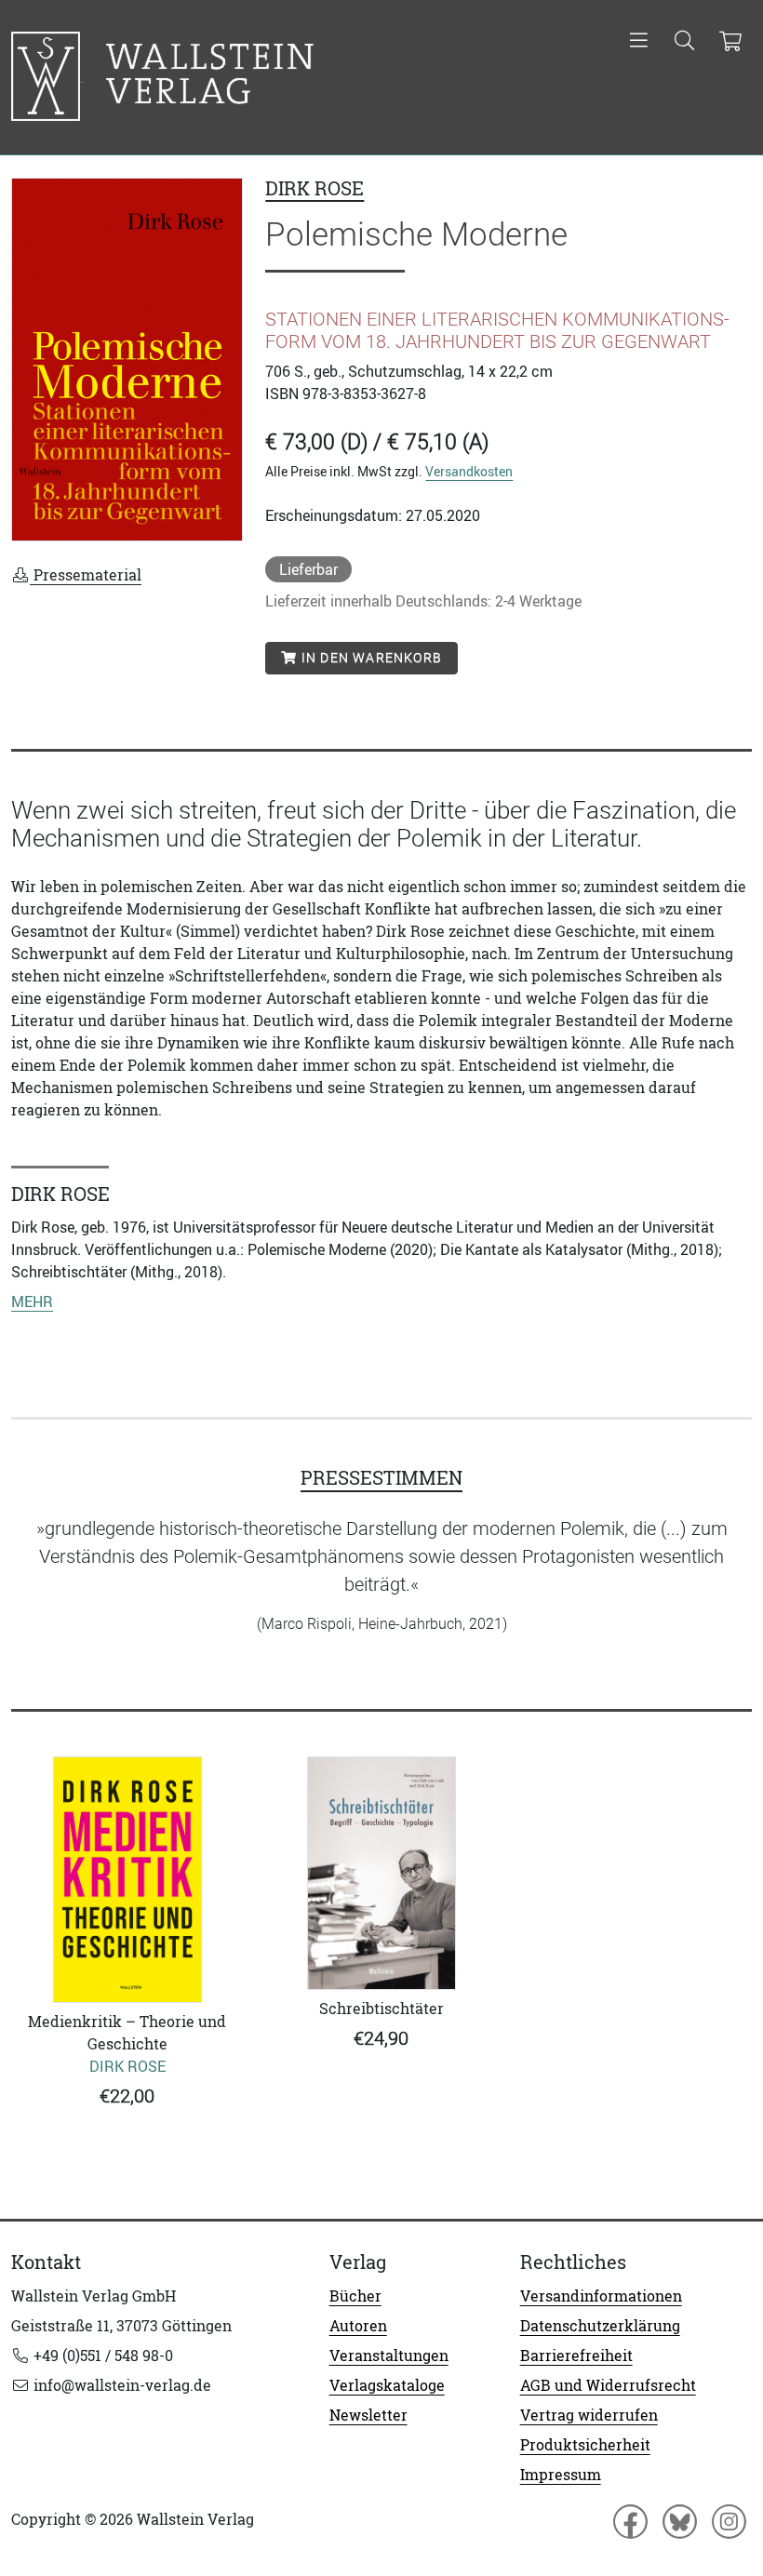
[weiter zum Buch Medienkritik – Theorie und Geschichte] (127, 1880)
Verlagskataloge (387, 2385)
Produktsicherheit (585, 2445)
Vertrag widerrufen (589, 2415)
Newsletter (368, 2415)
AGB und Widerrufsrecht (608, 2385)
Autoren (358, 2326)
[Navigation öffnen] (639, 42)
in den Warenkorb (370, 658)
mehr (32, 1301)
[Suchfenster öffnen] (684, 42)
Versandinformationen (601, 2296)
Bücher (355, 2296)
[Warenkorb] (730, 42)
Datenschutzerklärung (600, 2326)
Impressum (561, 2475)
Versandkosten (469, 471)
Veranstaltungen (389, 2356)
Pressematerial (86, 575)
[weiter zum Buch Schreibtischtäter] (381, 1873)
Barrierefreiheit (576, 2356)
